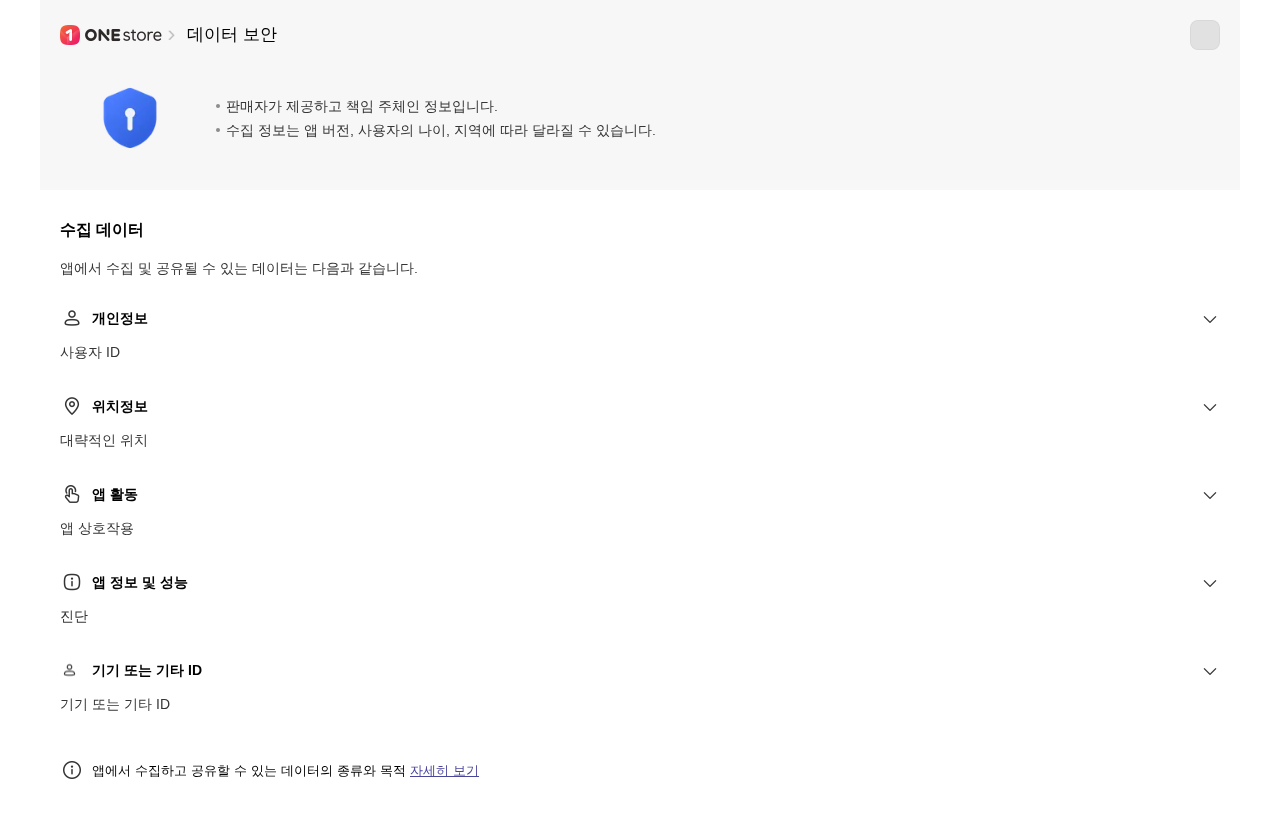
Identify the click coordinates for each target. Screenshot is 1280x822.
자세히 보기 (444, 770)
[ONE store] (112, 35)
